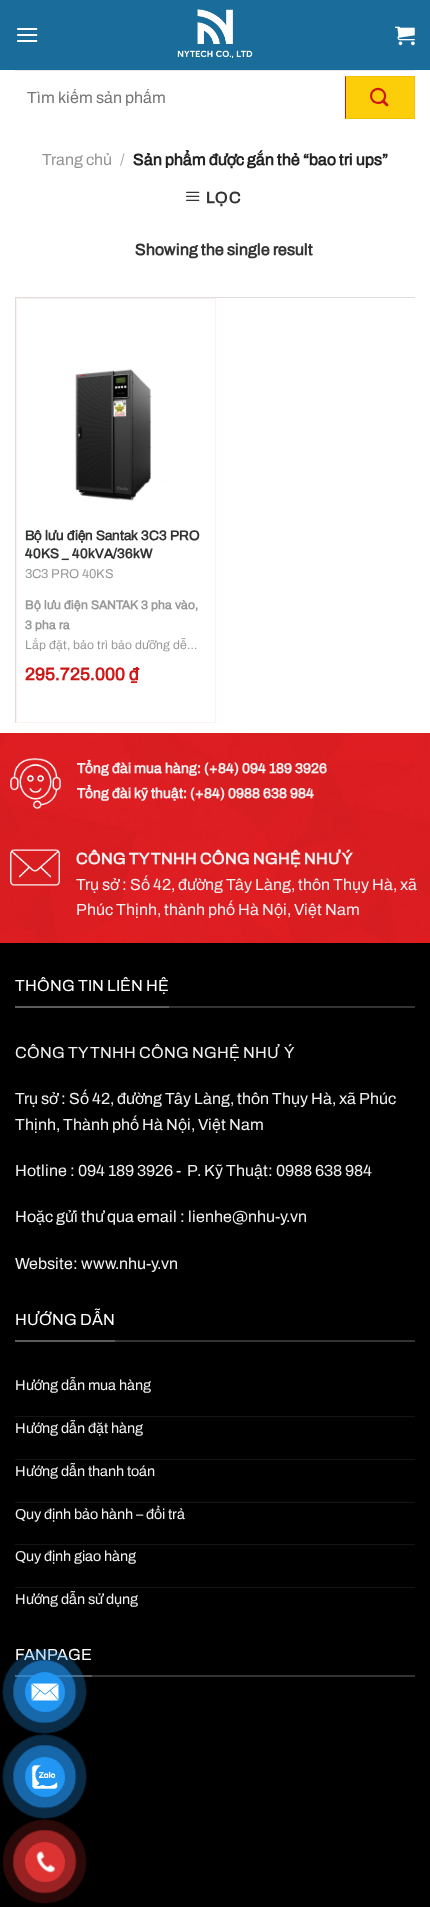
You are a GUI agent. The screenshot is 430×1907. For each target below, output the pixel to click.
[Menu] (27, 34)
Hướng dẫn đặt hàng (79, 1428)
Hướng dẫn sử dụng (76, 1599)
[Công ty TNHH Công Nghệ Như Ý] (215, 35)
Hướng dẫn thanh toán (85, 1471)
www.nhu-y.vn (129, 1263)
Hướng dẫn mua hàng (83, 1385)
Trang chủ (77, 159)
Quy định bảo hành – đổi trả (100, 1514)
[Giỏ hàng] (405, 35)
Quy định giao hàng (75, 1556)
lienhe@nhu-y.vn (247, 1216)
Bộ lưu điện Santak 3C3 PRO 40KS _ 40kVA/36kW (112, 544)
